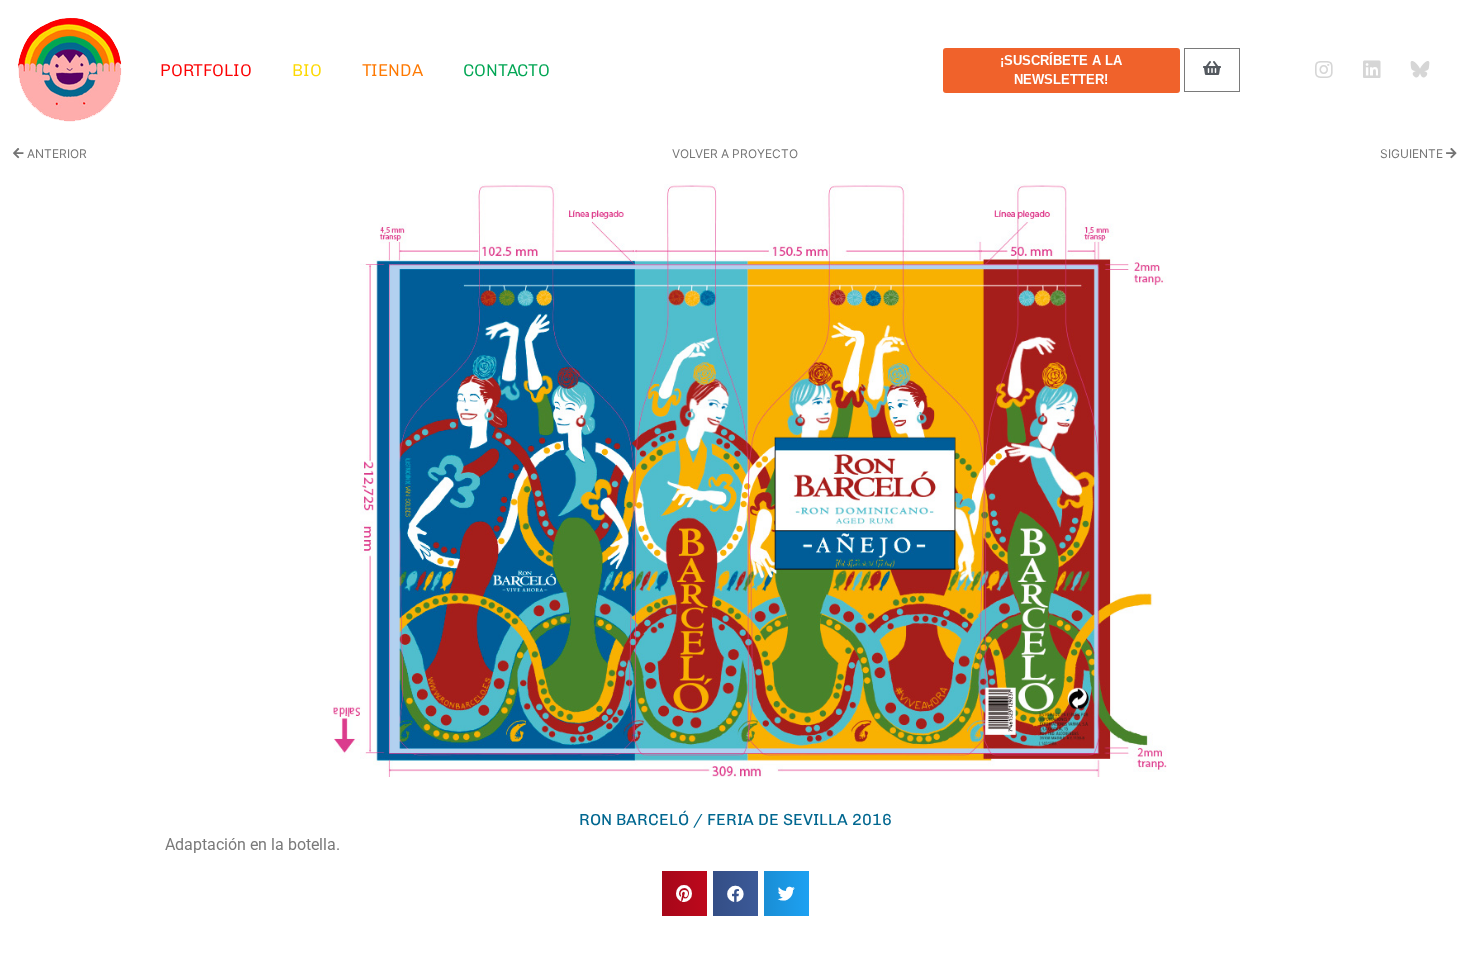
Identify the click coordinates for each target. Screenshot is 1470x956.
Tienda (392, 70)
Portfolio (206, 70)
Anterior (55, 153)
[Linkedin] (1372, 70)
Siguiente (1413, 153)
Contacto (506, 70)
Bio (307, 70)
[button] (684, 893)
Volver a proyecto (735, 153)
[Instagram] (1324, 70)
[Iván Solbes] (70, 70)
